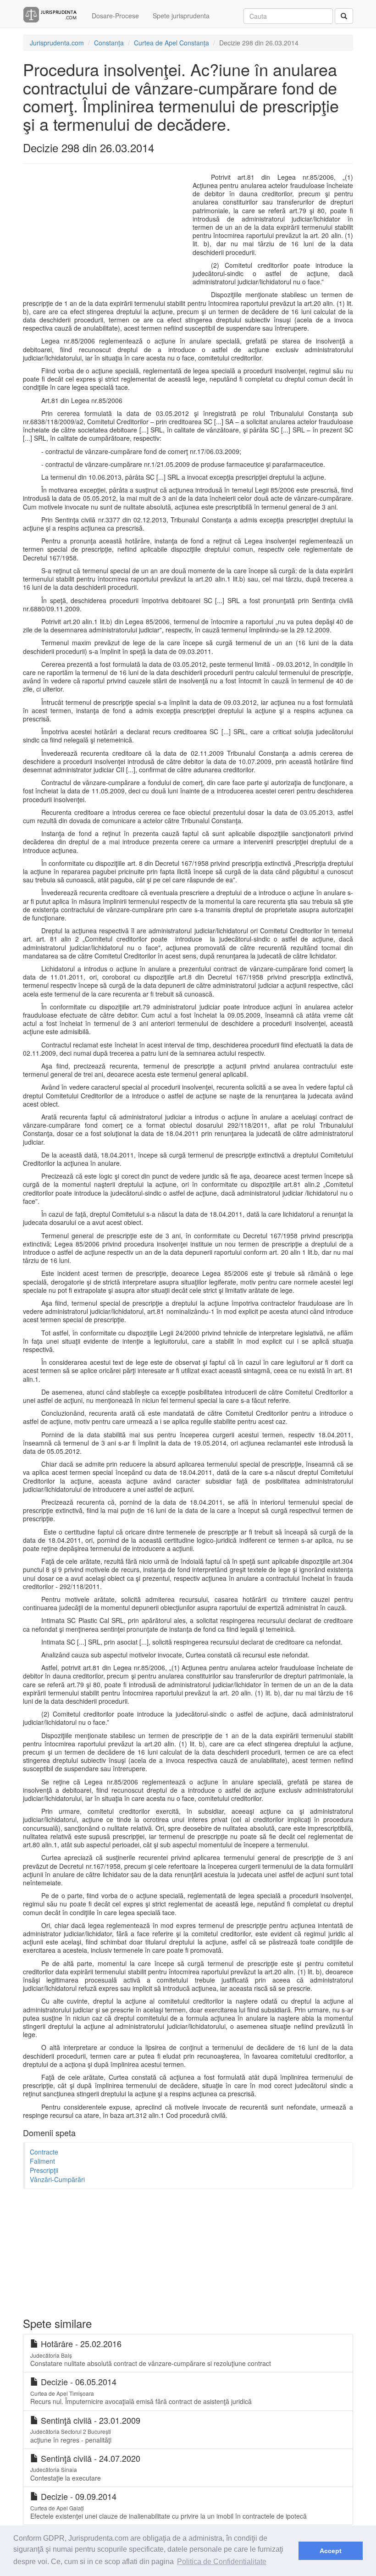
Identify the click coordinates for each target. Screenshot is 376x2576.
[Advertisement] (101, 233)
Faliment (42, 2161)
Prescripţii (44, 2170)
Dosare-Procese (115, 16)
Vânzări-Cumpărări (57, 2179)
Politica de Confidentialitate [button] (222, 2562)
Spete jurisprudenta (181, 16)
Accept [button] (331, 2551)
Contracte (44, 2152)
